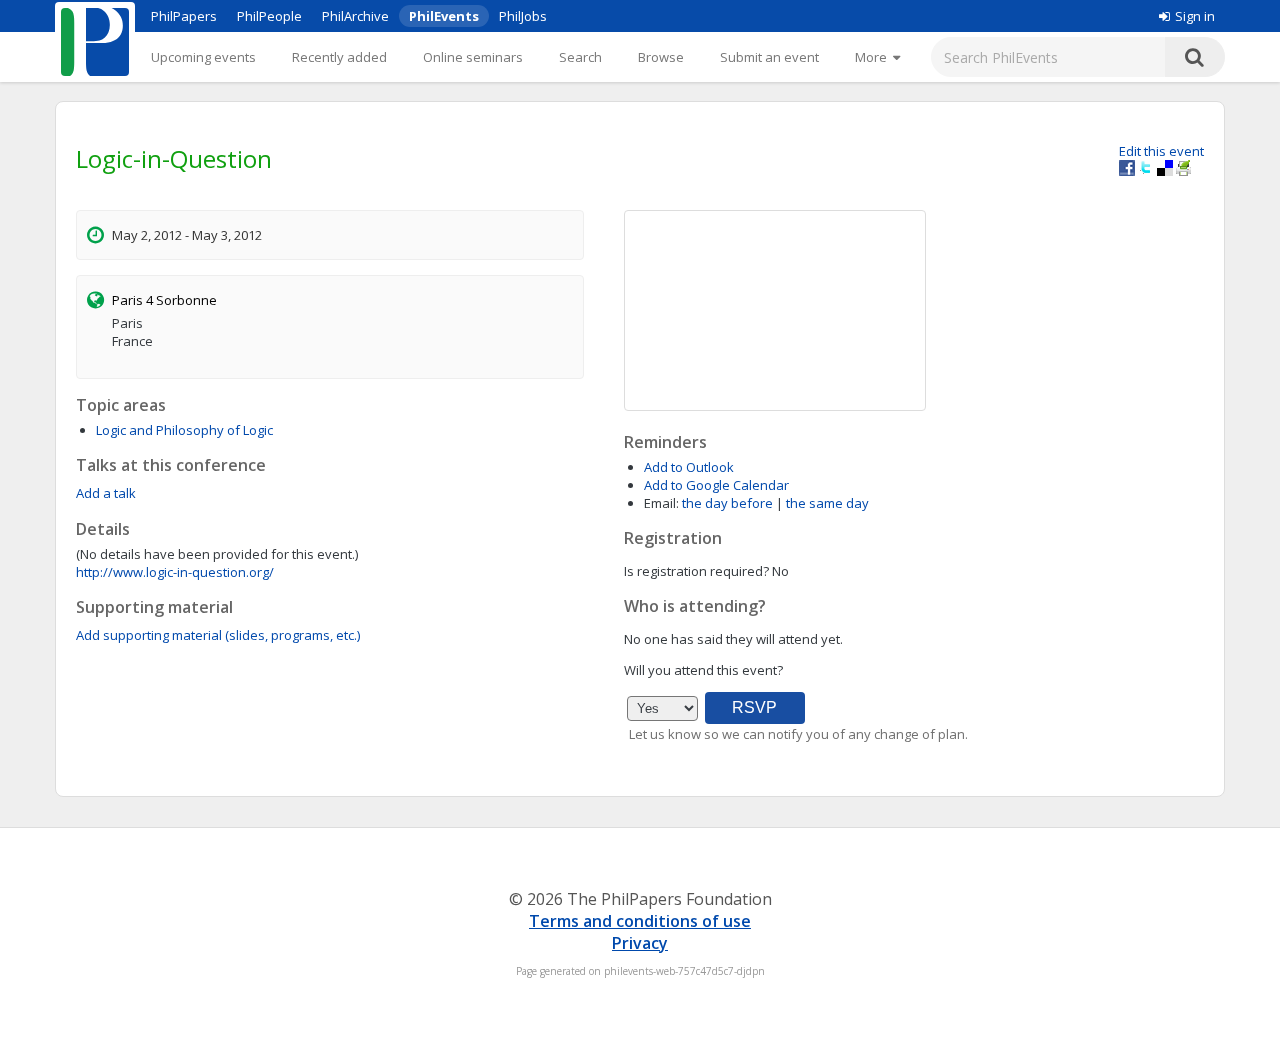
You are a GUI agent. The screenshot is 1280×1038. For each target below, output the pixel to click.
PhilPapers (184, 16)
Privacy (640, 943)
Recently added (339, 57)
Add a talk (106, 493)
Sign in (1195, 16)
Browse (661, 57)
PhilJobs (523, 16)
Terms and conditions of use (640, 921)
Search (580, 57)
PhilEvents (444, 16)
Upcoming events (203, 57)
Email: (661, 503)
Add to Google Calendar (716, 485)
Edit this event (1161, 151)
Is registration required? (696, 571)
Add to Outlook (689, 467)
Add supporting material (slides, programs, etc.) (218, 635)
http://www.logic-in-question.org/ (175, 572)
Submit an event (769, 57)
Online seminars (473, 57)
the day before (727, 503)
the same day (827, 503)
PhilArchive (355, 16)
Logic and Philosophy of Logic (184, 430)
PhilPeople (269, 16)
